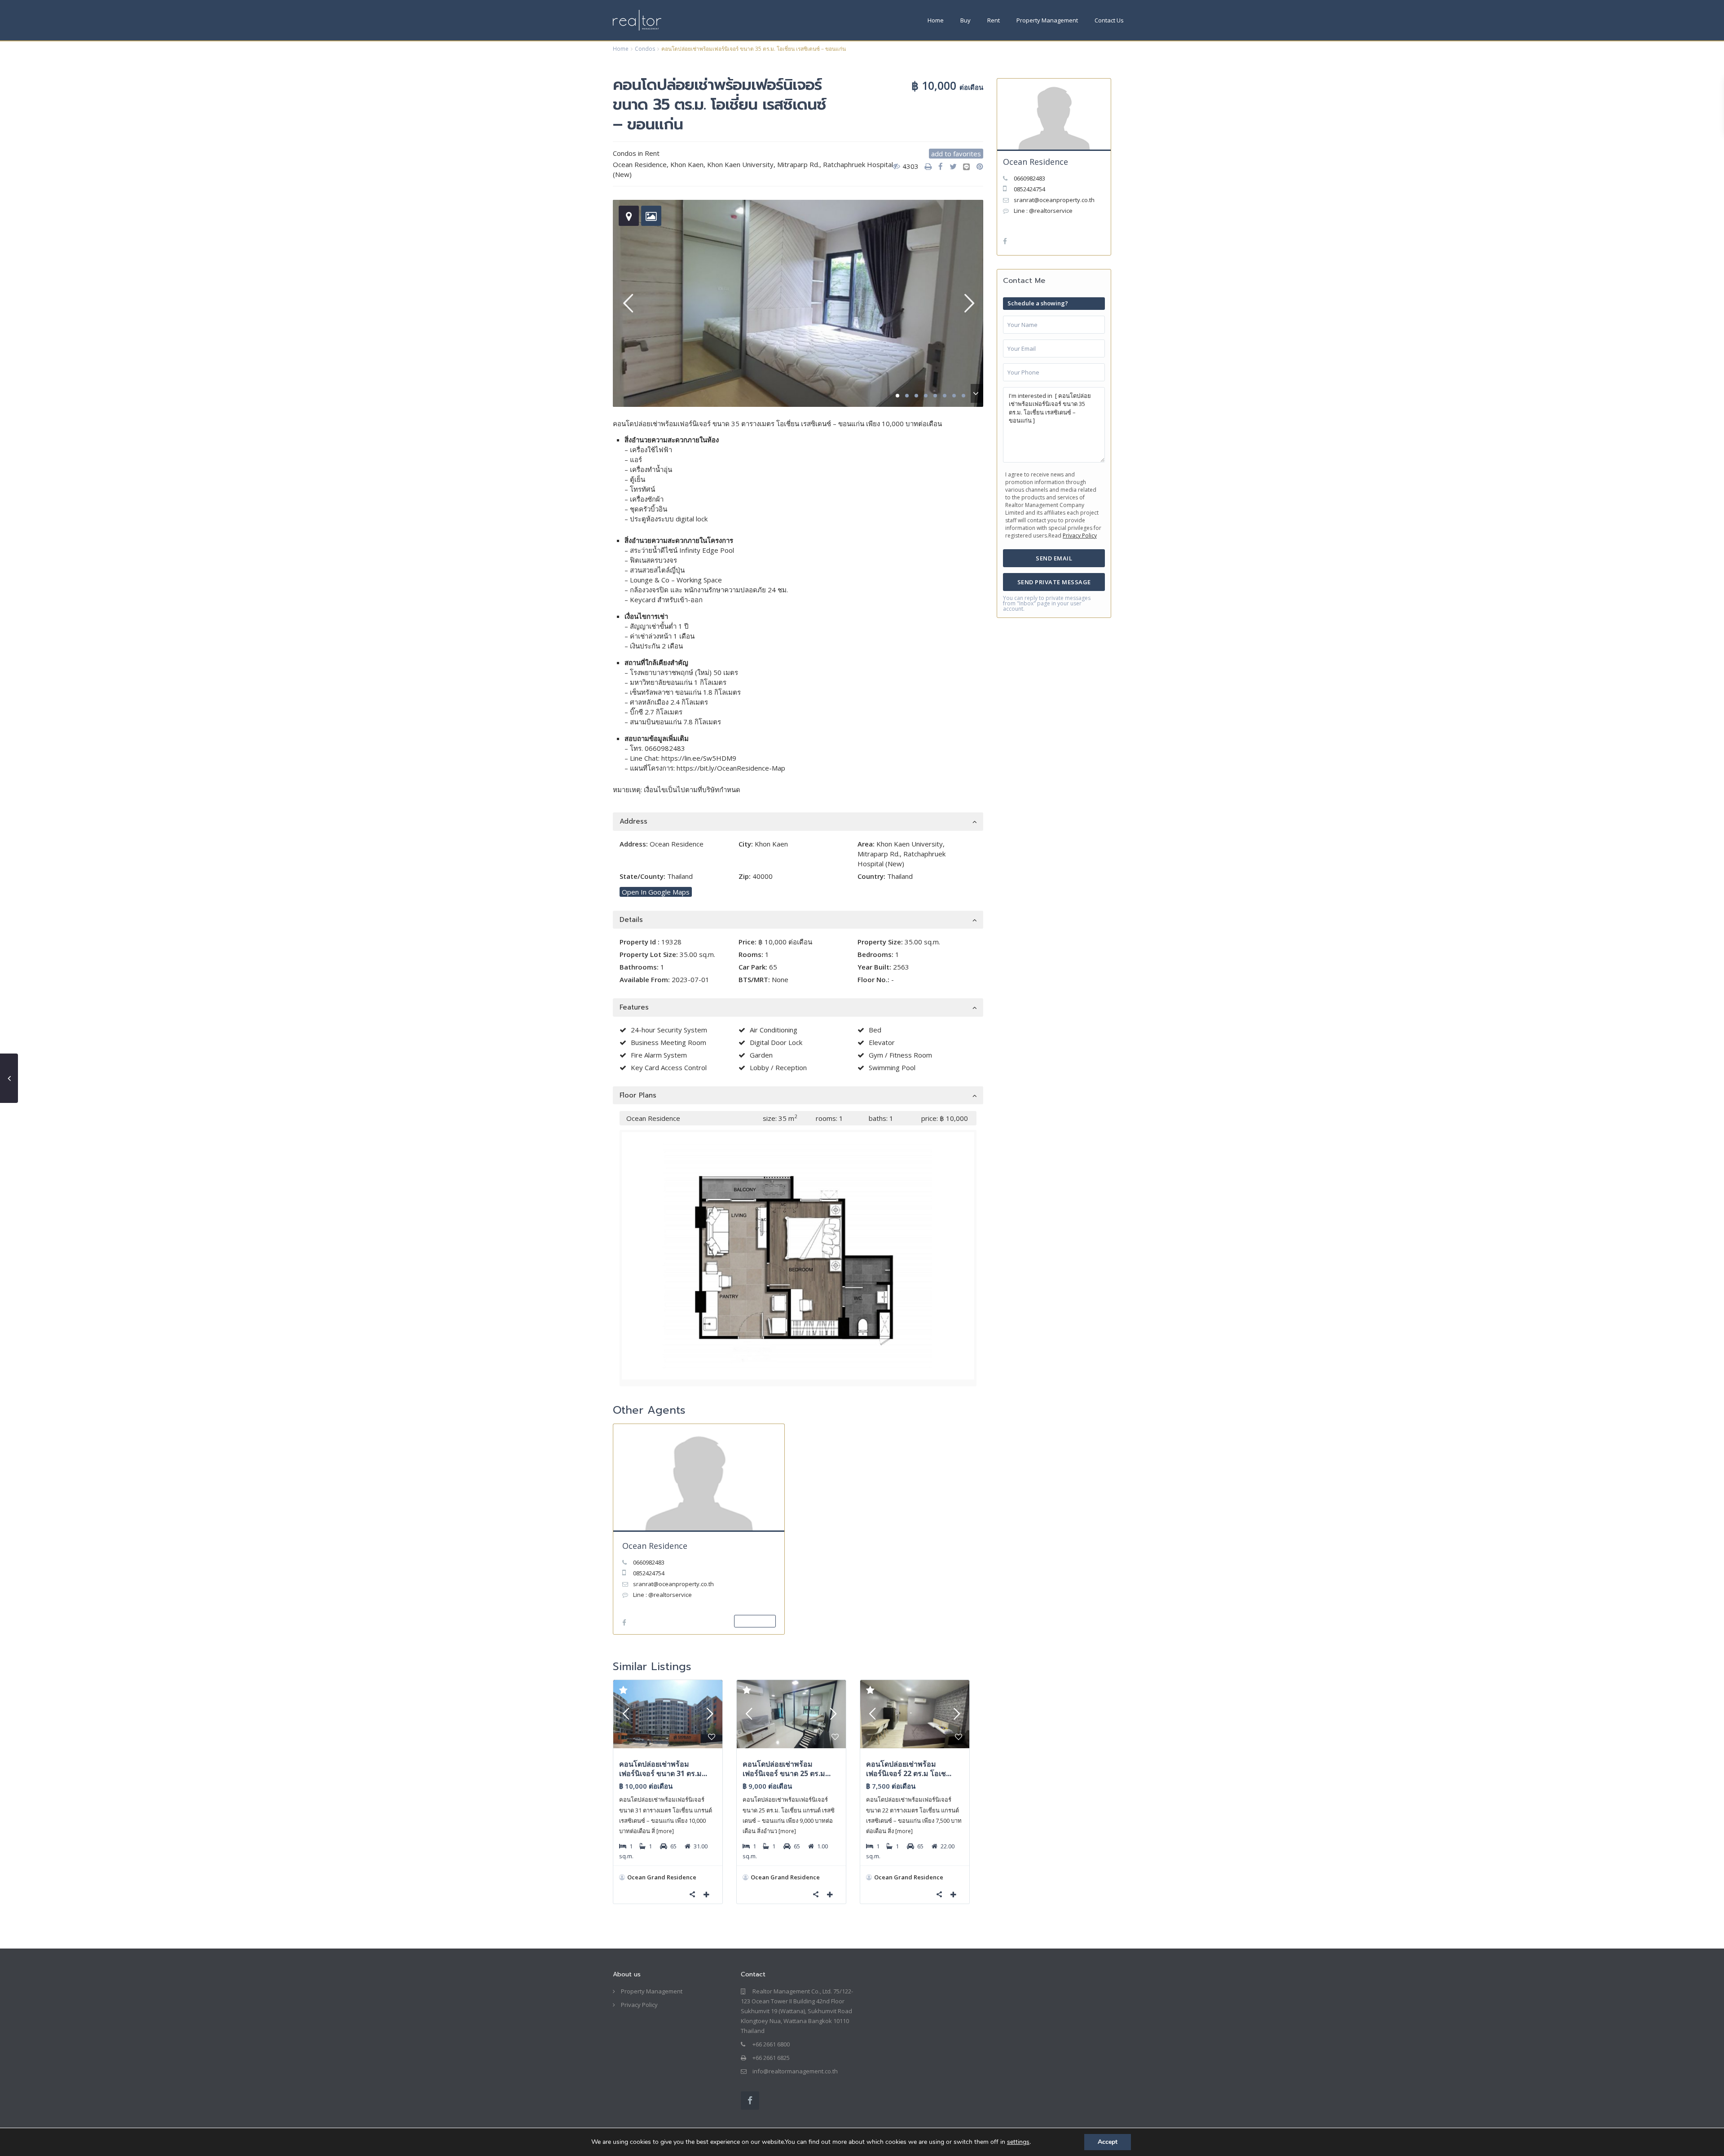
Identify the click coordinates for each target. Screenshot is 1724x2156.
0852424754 (649, 1573)
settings (1018, 2142)
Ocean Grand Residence (662, 1877)
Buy (965, 20)
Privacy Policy (1080, 536)
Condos (645, 49)
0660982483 (665, 748)
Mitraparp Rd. (798, 164)
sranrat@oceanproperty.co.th (673, 1584)
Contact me (755, 1621)
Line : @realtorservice (662, 1595)
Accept (1108, 2142)
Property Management (1047, 20)
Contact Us (1109, 20)
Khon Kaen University (740, 164)
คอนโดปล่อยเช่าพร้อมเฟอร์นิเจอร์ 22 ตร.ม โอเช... (909, 1769)
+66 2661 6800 (771, 2044)
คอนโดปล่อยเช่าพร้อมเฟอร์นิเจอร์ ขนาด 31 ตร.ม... (663, 1769)
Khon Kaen (687, 164)
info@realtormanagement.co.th (795, 2071)
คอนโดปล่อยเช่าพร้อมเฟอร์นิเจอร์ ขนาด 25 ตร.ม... (787, 1769)
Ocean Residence (655, 1546)
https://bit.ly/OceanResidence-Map (731, 768)
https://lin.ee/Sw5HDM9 (698, 758)
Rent (994, 20)
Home (936, 20)
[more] (665, 1831)
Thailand (680, 876)
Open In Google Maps (656, 892)
